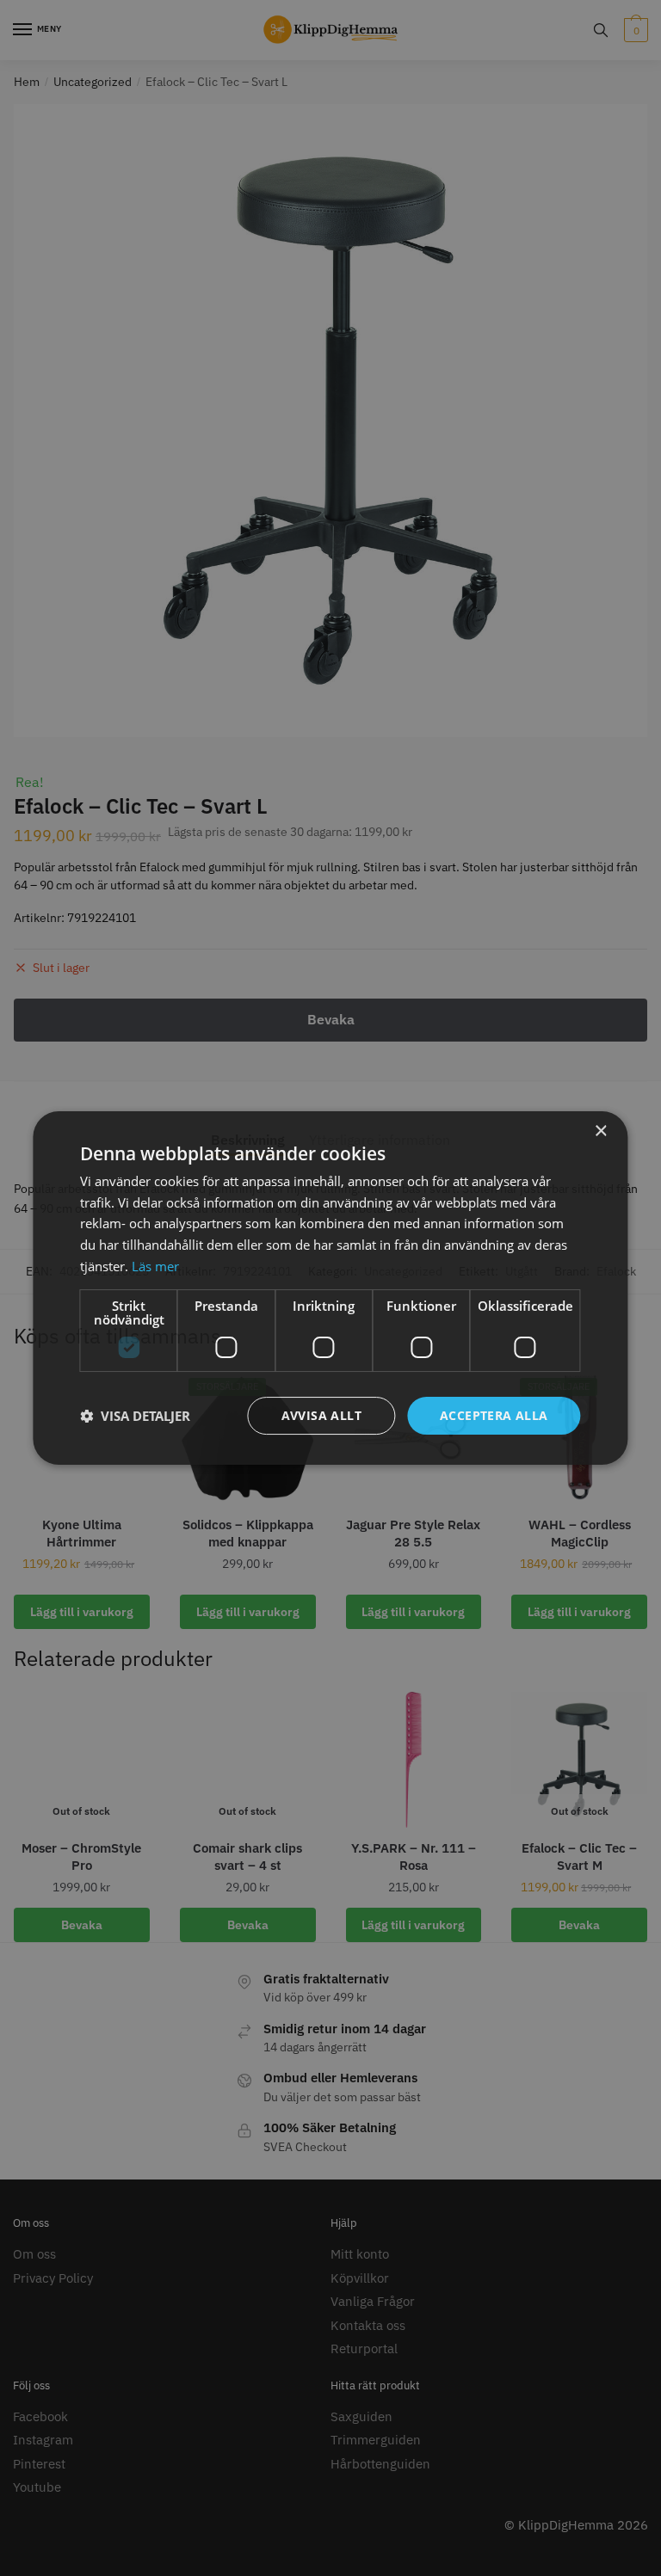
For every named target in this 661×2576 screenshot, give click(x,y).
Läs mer (155, 1266)
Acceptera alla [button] (494, 1415)
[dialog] (330, 1288)
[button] (135, 1416)
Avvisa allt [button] (321, 1415)
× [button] (600, 1131)
